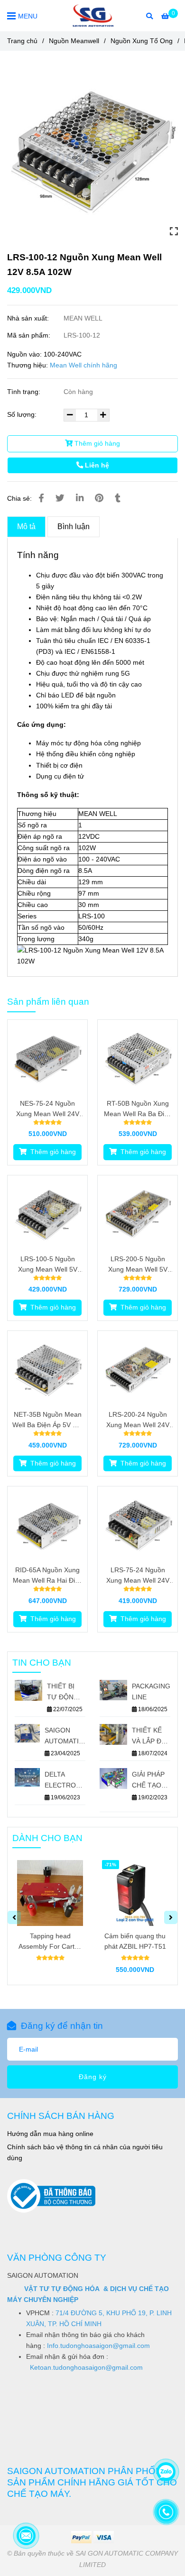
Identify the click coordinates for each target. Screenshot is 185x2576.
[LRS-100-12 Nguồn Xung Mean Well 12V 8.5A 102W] (93, 16)
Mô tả (26, 527)
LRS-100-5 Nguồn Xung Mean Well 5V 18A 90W (48, 1265)
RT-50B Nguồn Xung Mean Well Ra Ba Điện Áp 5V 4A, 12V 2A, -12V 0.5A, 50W (138, 1109)
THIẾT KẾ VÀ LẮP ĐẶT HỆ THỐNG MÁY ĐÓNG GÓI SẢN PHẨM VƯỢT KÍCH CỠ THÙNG (151, 1737)
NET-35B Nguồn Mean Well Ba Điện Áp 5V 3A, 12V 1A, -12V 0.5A (47, 1420)
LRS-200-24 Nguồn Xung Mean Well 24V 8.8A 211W (138, 1420)
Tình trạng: (25, 392)
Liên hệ (96, 465)
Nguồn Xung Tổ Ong (142, 41)
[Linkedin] (80, 498)
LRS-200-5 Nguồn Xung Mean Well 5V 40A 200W (138, 1265)
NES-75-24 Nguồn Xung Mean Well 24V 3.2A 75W (48, 1109)
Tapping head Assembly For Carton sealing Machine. (50, 1942)
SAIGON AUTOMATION (65, 1736)
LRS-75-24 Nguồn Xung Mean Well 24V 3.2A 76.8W (138, 1576)
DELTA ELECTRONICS (65, 1780)
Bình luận (74, 527)
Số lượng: (23, 414)
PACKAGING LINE (151, 1691)
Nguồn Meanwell (74, 41)
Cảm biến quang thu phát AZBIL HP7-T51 (135, 1941)
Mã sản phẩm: (30, 335)
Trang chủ (22, 41)
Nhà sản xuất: (29, 318)
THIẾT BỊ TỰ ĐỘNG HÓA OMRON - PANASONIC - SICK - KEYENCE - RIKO (66, 1692)
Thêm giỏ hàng (96, 443)
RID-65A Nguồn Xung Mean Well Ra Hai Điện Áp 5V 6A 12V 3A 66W (48, 1576)
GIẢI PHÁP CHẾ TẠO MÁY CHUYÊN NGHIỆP (148, 1781)
